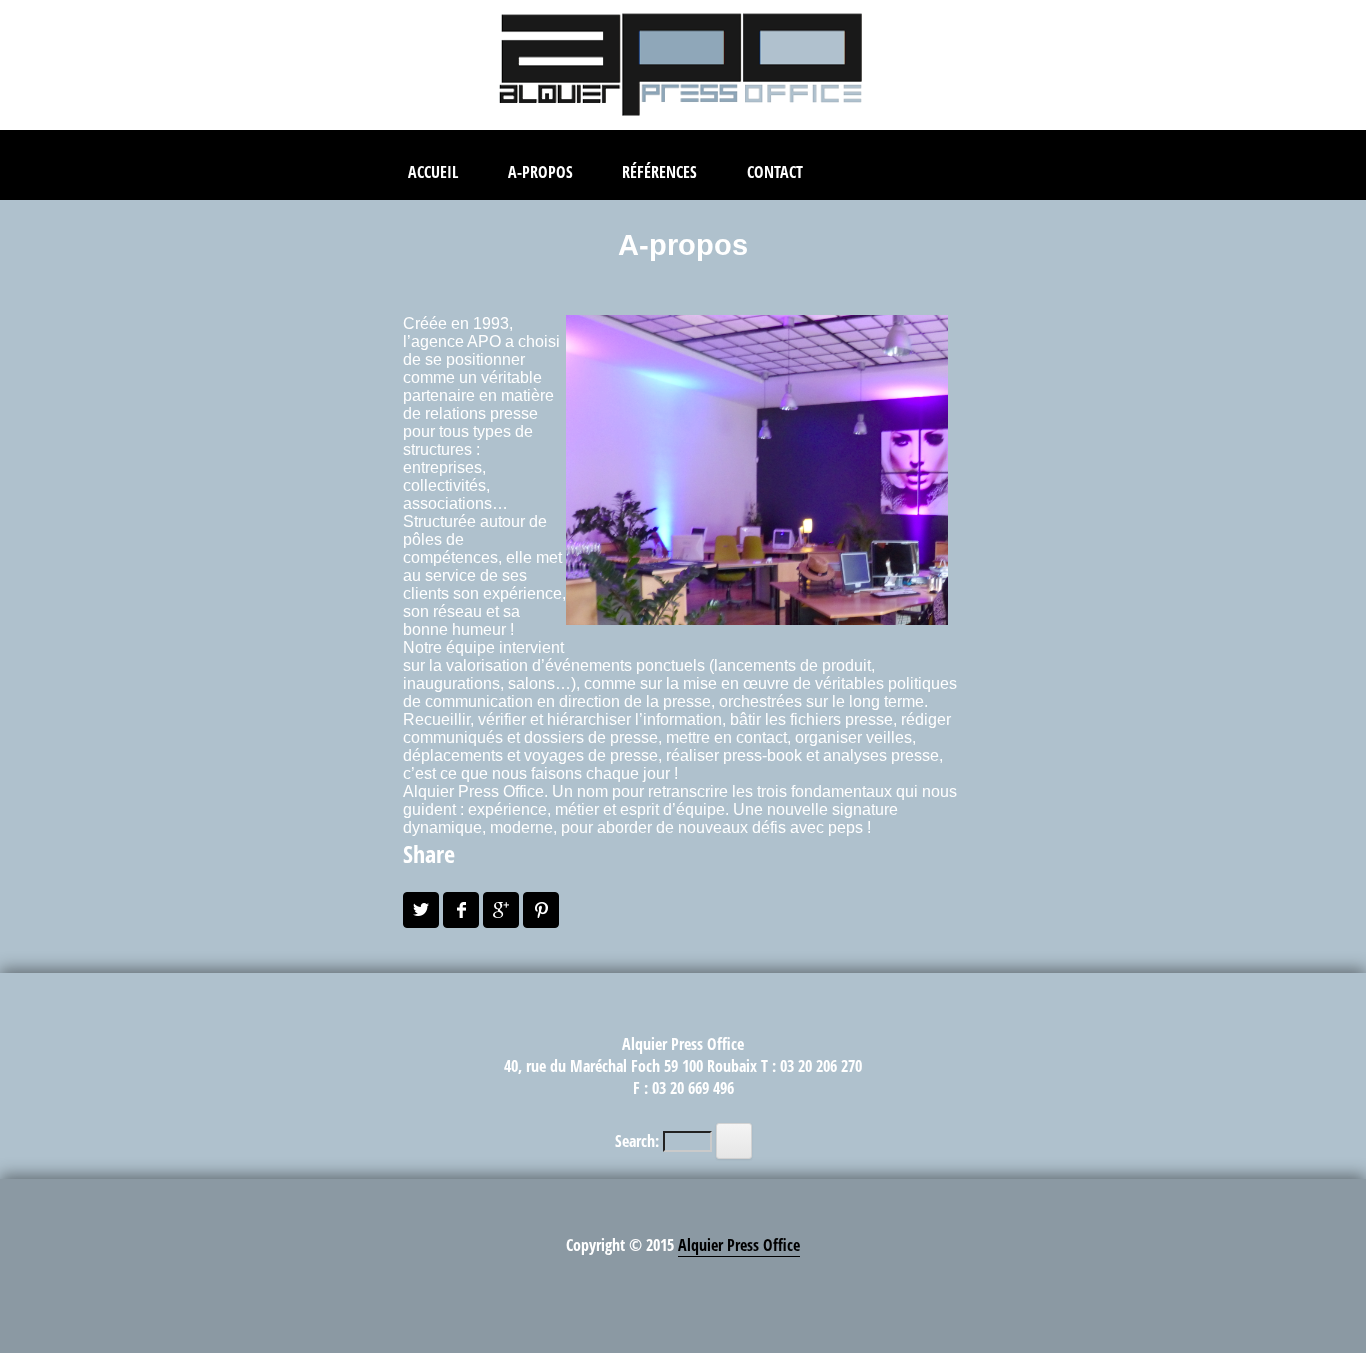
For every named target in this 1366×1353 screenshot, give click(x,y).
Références (659, 172)
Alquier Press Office (739, 1245)
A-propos (540, 172)
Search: (637, 1141)
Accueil (433, 172)
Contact (775, 172)
